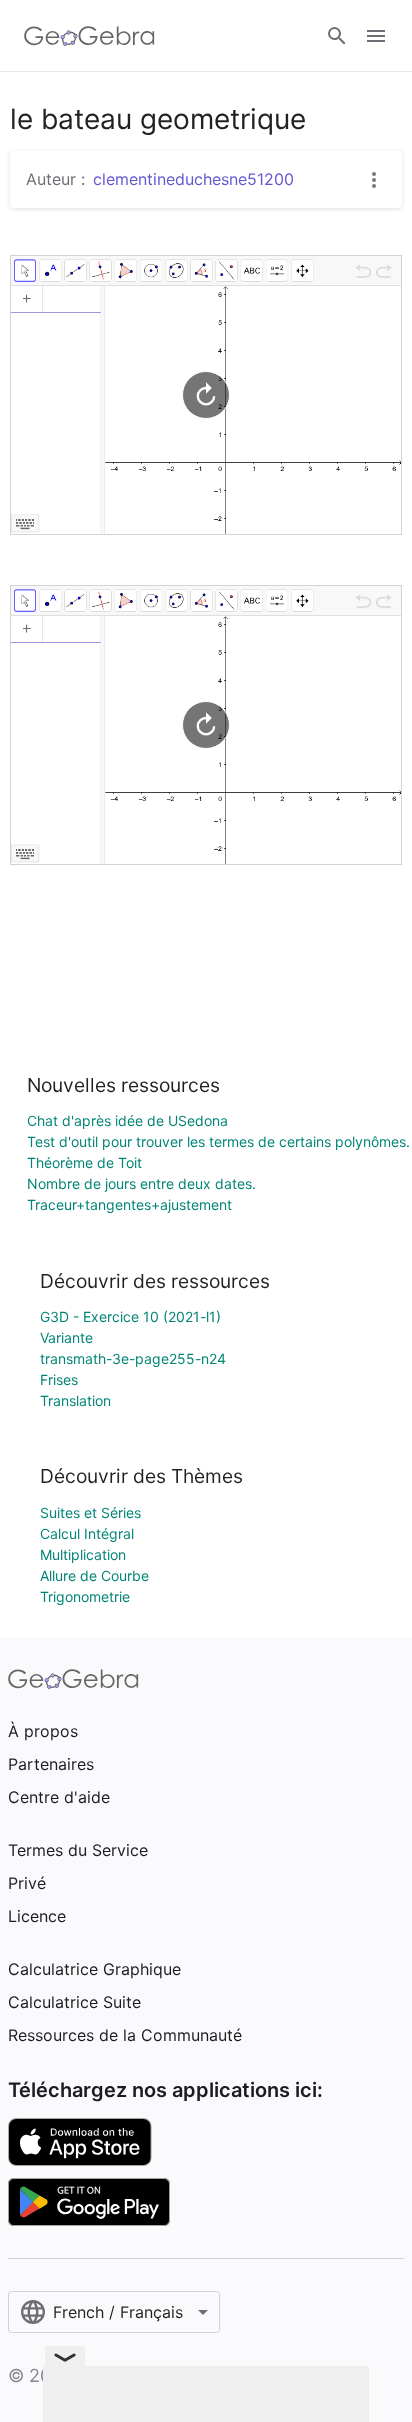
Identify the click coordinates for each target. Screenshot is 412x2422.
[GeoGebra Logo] (89, 36)
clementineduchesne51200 (193, 179)
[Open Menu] (376, 36)
